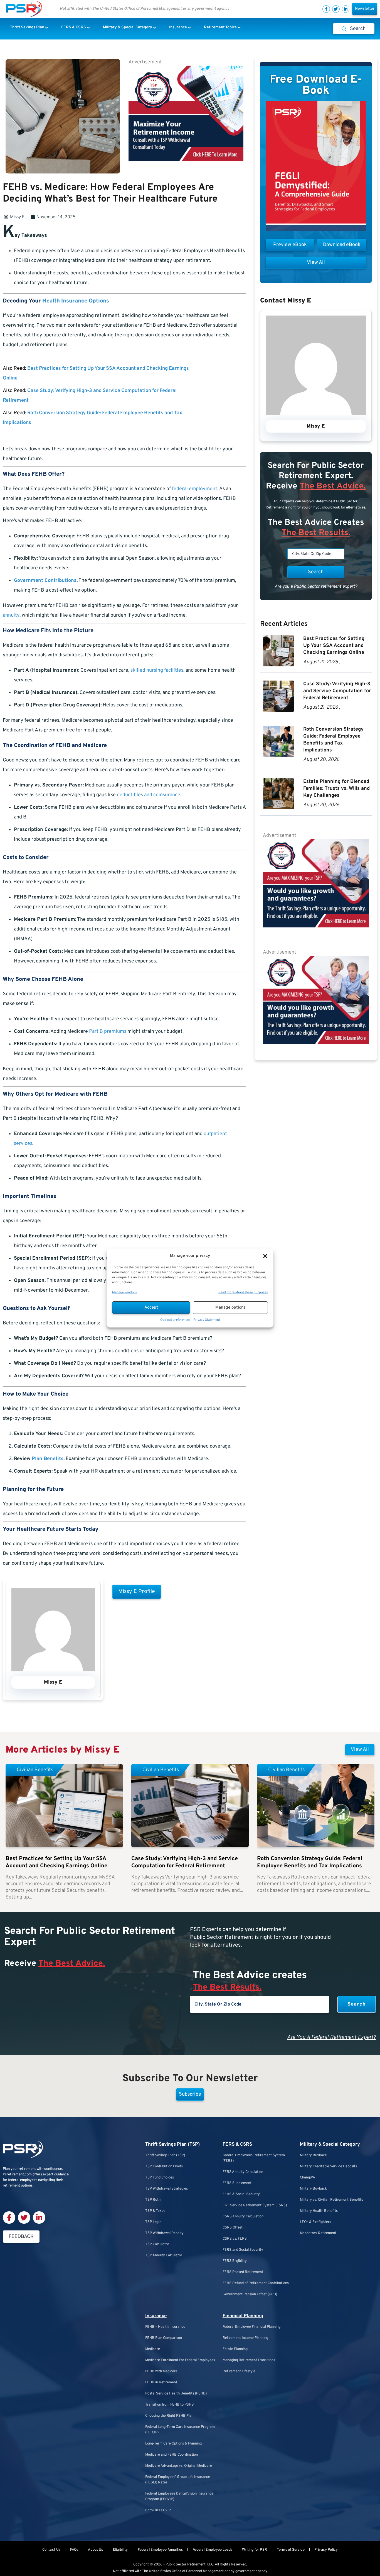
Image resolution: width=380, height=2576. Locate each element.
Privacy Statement (207, 1320)
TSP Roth (153, 2200)
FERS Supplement (237, 2183)
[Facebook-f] (326, 9)
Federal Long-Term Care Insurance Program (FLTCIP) (180, 2430)
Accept (151, 1308)
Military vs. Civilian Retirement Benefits (331, 2200)
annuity (11, 615)
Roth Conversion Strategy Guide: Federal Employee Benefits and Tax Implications (310, 1862)
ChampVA (308, 2178)
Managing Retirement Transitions (249, 2360)
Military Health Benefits (319, 2211)
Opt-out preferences (175, 1320)
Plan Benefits (48, 1459)
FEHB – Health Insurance (165, 2327)
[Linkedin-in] (346, 9)
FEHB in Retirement (161, 2383)
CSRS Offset (233, 2228)
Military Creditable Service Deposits (328, 2166)
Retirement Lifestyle (239, 2371)
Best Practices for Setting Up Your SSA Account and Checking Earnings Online (334, 646)
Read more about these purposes (243, 1292)
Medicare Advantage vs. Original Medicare (179, 2466)
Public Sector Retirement (186, 2565)
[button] (265, 1256)
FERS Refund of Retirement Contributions (256, 2283)
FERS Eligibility (235, 2261)
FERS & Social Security (241, 2194)
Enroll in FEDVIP (158, 2510)
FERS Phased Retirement (243, 2272)
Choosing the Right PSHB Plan (169, 2416)
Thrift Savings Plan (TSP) (172, 2145)
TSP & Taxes (155, 2211)
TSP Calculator (157, 2244)
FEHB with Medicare (161, 2371)
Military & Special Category (330, 2145)
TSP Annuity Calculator (164, 2255)
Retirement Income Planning (245, 2338)
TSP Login (153, 2222)
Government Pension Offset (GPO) (250, 2294)
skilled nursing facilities (157, 670)
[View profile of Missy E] (53, 1670)
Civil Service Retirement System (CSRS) (255, 2205)
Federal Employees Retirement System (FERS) (254, 2158)
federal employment (195, 489)
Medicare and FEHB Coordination (172, 2455)
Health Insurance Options (76, 301)
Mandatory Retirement (318, 2233)
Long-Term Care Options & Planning (173, 2444)
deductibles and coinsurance (149, 795)
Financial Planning (243, 2316)
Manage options (230, 1308)
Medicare (153, 2349)
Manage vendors (124, 1292)
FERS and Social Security (243, 2250)
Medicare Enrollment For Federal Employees (180, 2360)
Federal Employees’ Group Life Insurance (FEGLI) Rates (178, 2480)
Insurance (156, 2316)
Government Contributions (45, 581)
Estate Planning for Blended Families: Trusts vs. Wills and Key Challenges (336, 789)
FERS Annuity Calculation (243, 2172)
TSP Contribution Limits (164, 2166)
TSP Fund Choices (160, 2178)
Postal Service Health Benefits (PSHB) (176, 2394)
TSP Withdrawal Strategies (166, 2189)
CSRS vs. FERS (235, 2239)
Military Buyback (313, 2155)
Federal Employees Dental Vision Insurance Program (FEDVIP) (179, 2496)
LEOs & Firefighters (315, 2222)
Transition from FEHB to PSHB (170, 2405)
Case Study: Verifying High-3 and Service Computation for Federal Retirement (337, 691)
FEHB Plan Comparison (164, 2338)
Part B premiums (108, 1032)
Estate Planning (235, 2349)
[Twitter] (336, 9)
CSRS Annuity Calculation (243, 2217)
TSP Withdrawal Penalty (164, 2233)
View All (360, 1750)
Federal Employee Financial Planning (251, 2327)
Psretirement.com (17, 2175)
